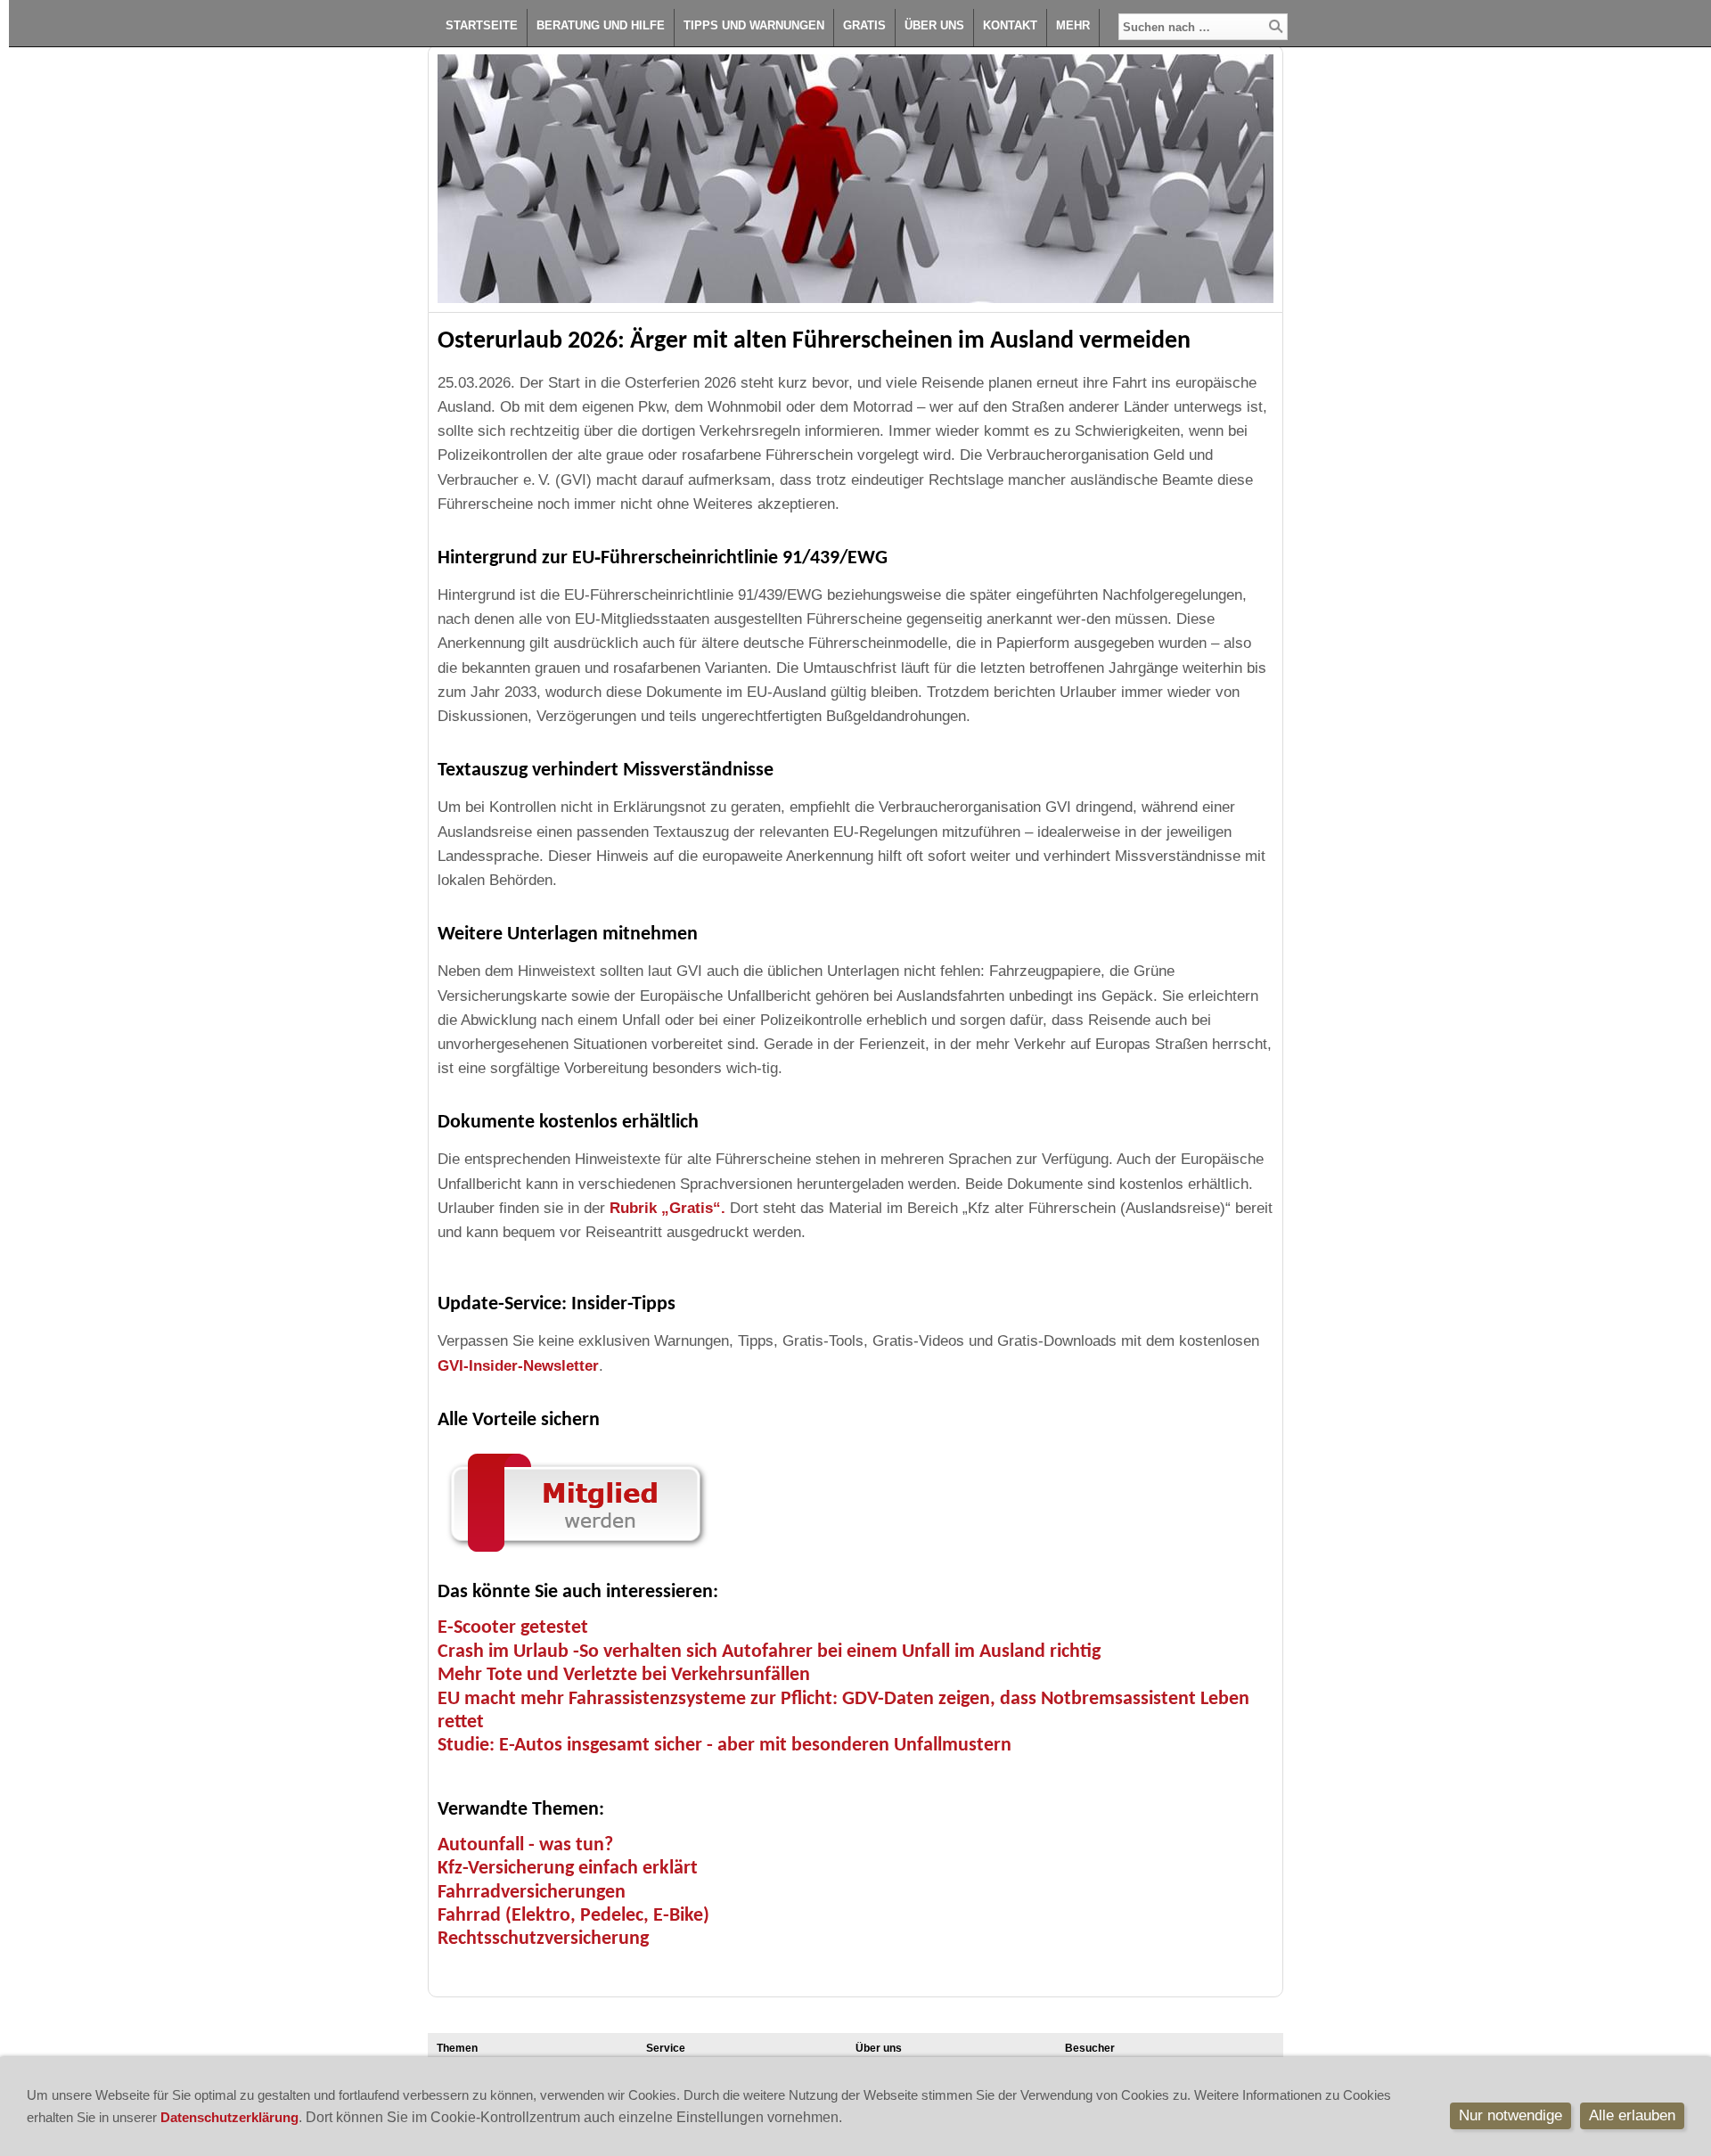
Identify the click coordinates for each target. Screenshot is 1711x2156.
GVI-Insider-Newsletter (518, 1366)
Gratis (864, 25)
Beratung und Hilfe (601, 25)
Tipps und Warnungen (754, 25)
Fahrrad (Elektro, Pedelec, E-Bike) (573, 1916)
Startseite (482, 25)
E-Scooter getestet (513, 1628)
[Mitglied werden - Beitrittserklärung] (576, 1556)
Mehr (1073, 25)
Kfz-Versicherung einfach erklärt (568, 1869)
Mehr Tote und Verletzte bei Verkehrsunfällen (624, 1675)
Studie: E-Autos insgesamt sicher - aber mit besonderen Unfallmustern (725, 1746)
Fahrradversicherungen (532, 1893)
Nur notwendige (1510, 2115)
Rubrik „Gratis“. (670, 1208)
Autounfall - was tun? (525, 1845)
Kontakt (1010, 25)
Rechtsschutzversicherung (543, 1939)
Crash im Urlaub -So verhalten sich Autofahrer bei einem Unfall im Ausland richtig (769, 1652)
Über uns (934, 25)
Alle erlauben (1632, 2115)
